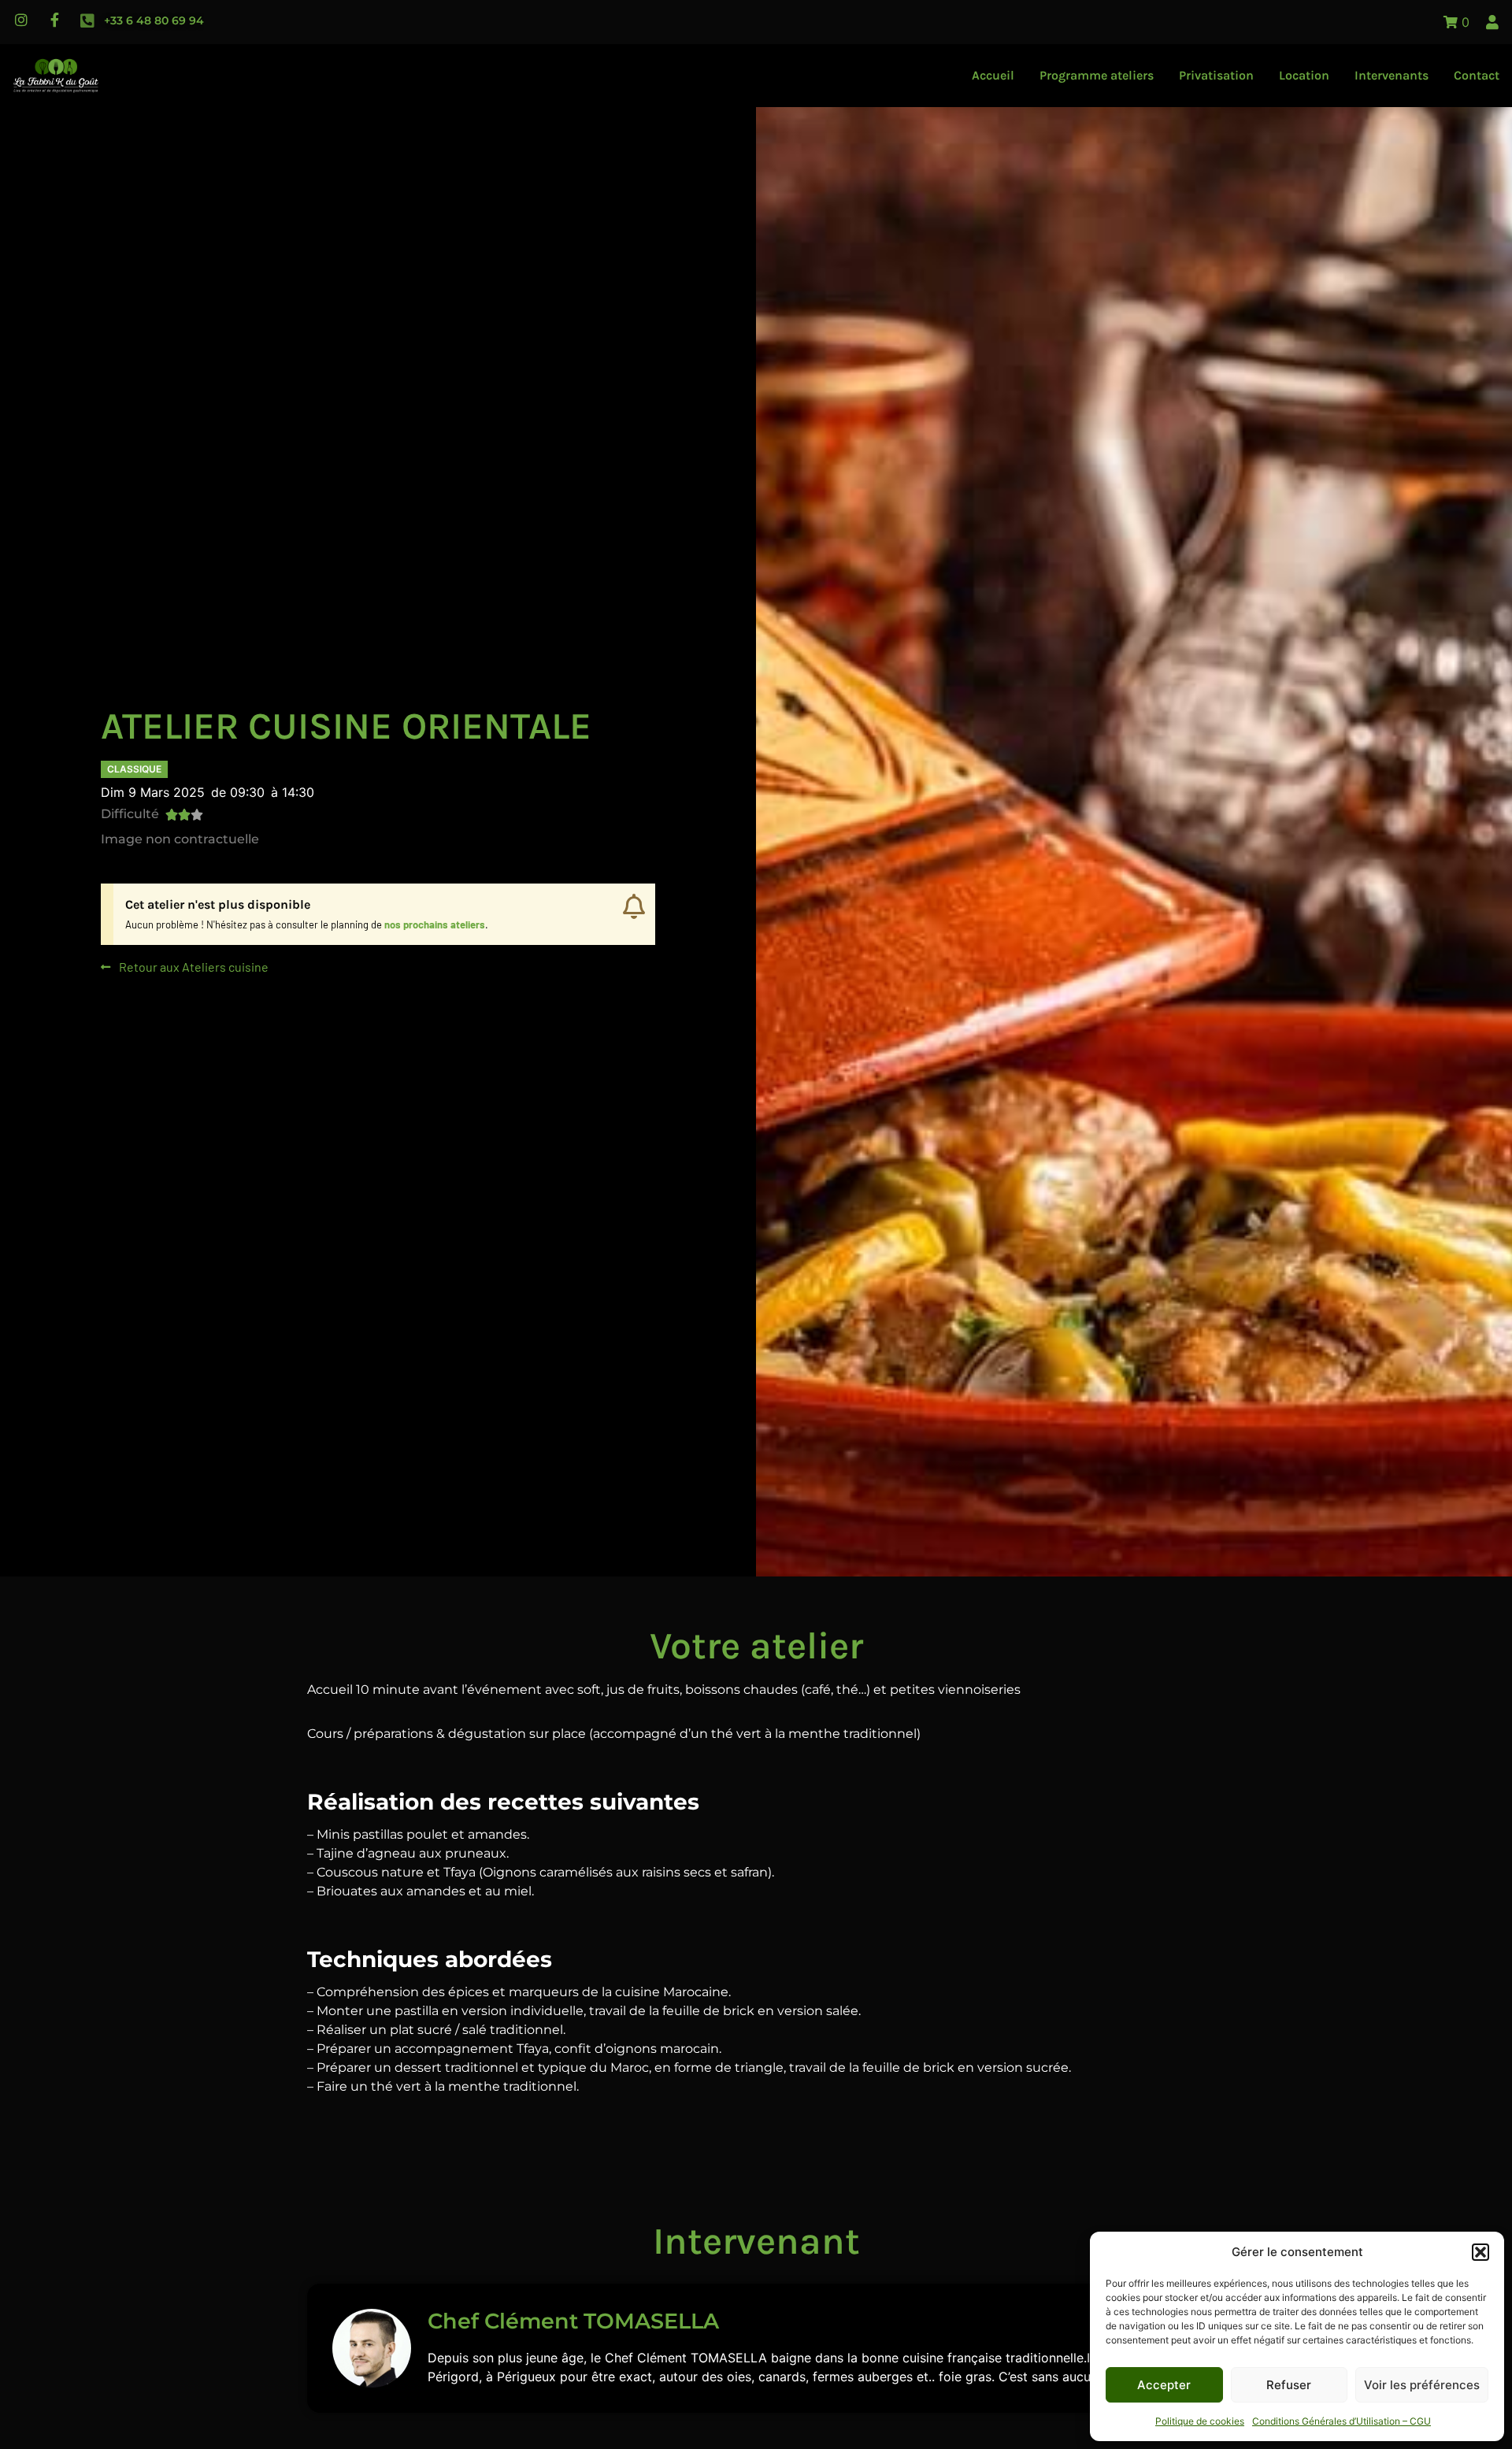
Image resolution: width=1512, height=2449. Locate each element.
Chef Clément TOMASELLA (573, 2321)
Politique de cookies (1200, 2421)
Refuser (1289, 2385)
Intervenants (1392, 75)
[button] (1480, 2252)
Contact (1477, 75)
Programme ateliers (1097, 75)
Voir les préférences (1422, 2385)
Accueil (993, 75)
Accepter (1164, 2385)
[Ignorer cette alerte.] (634, 907)
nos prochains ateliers (435, 924)
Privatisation (1216, 75)
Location (1304, 75)
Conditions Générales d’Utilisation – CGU (1342, 2421)
